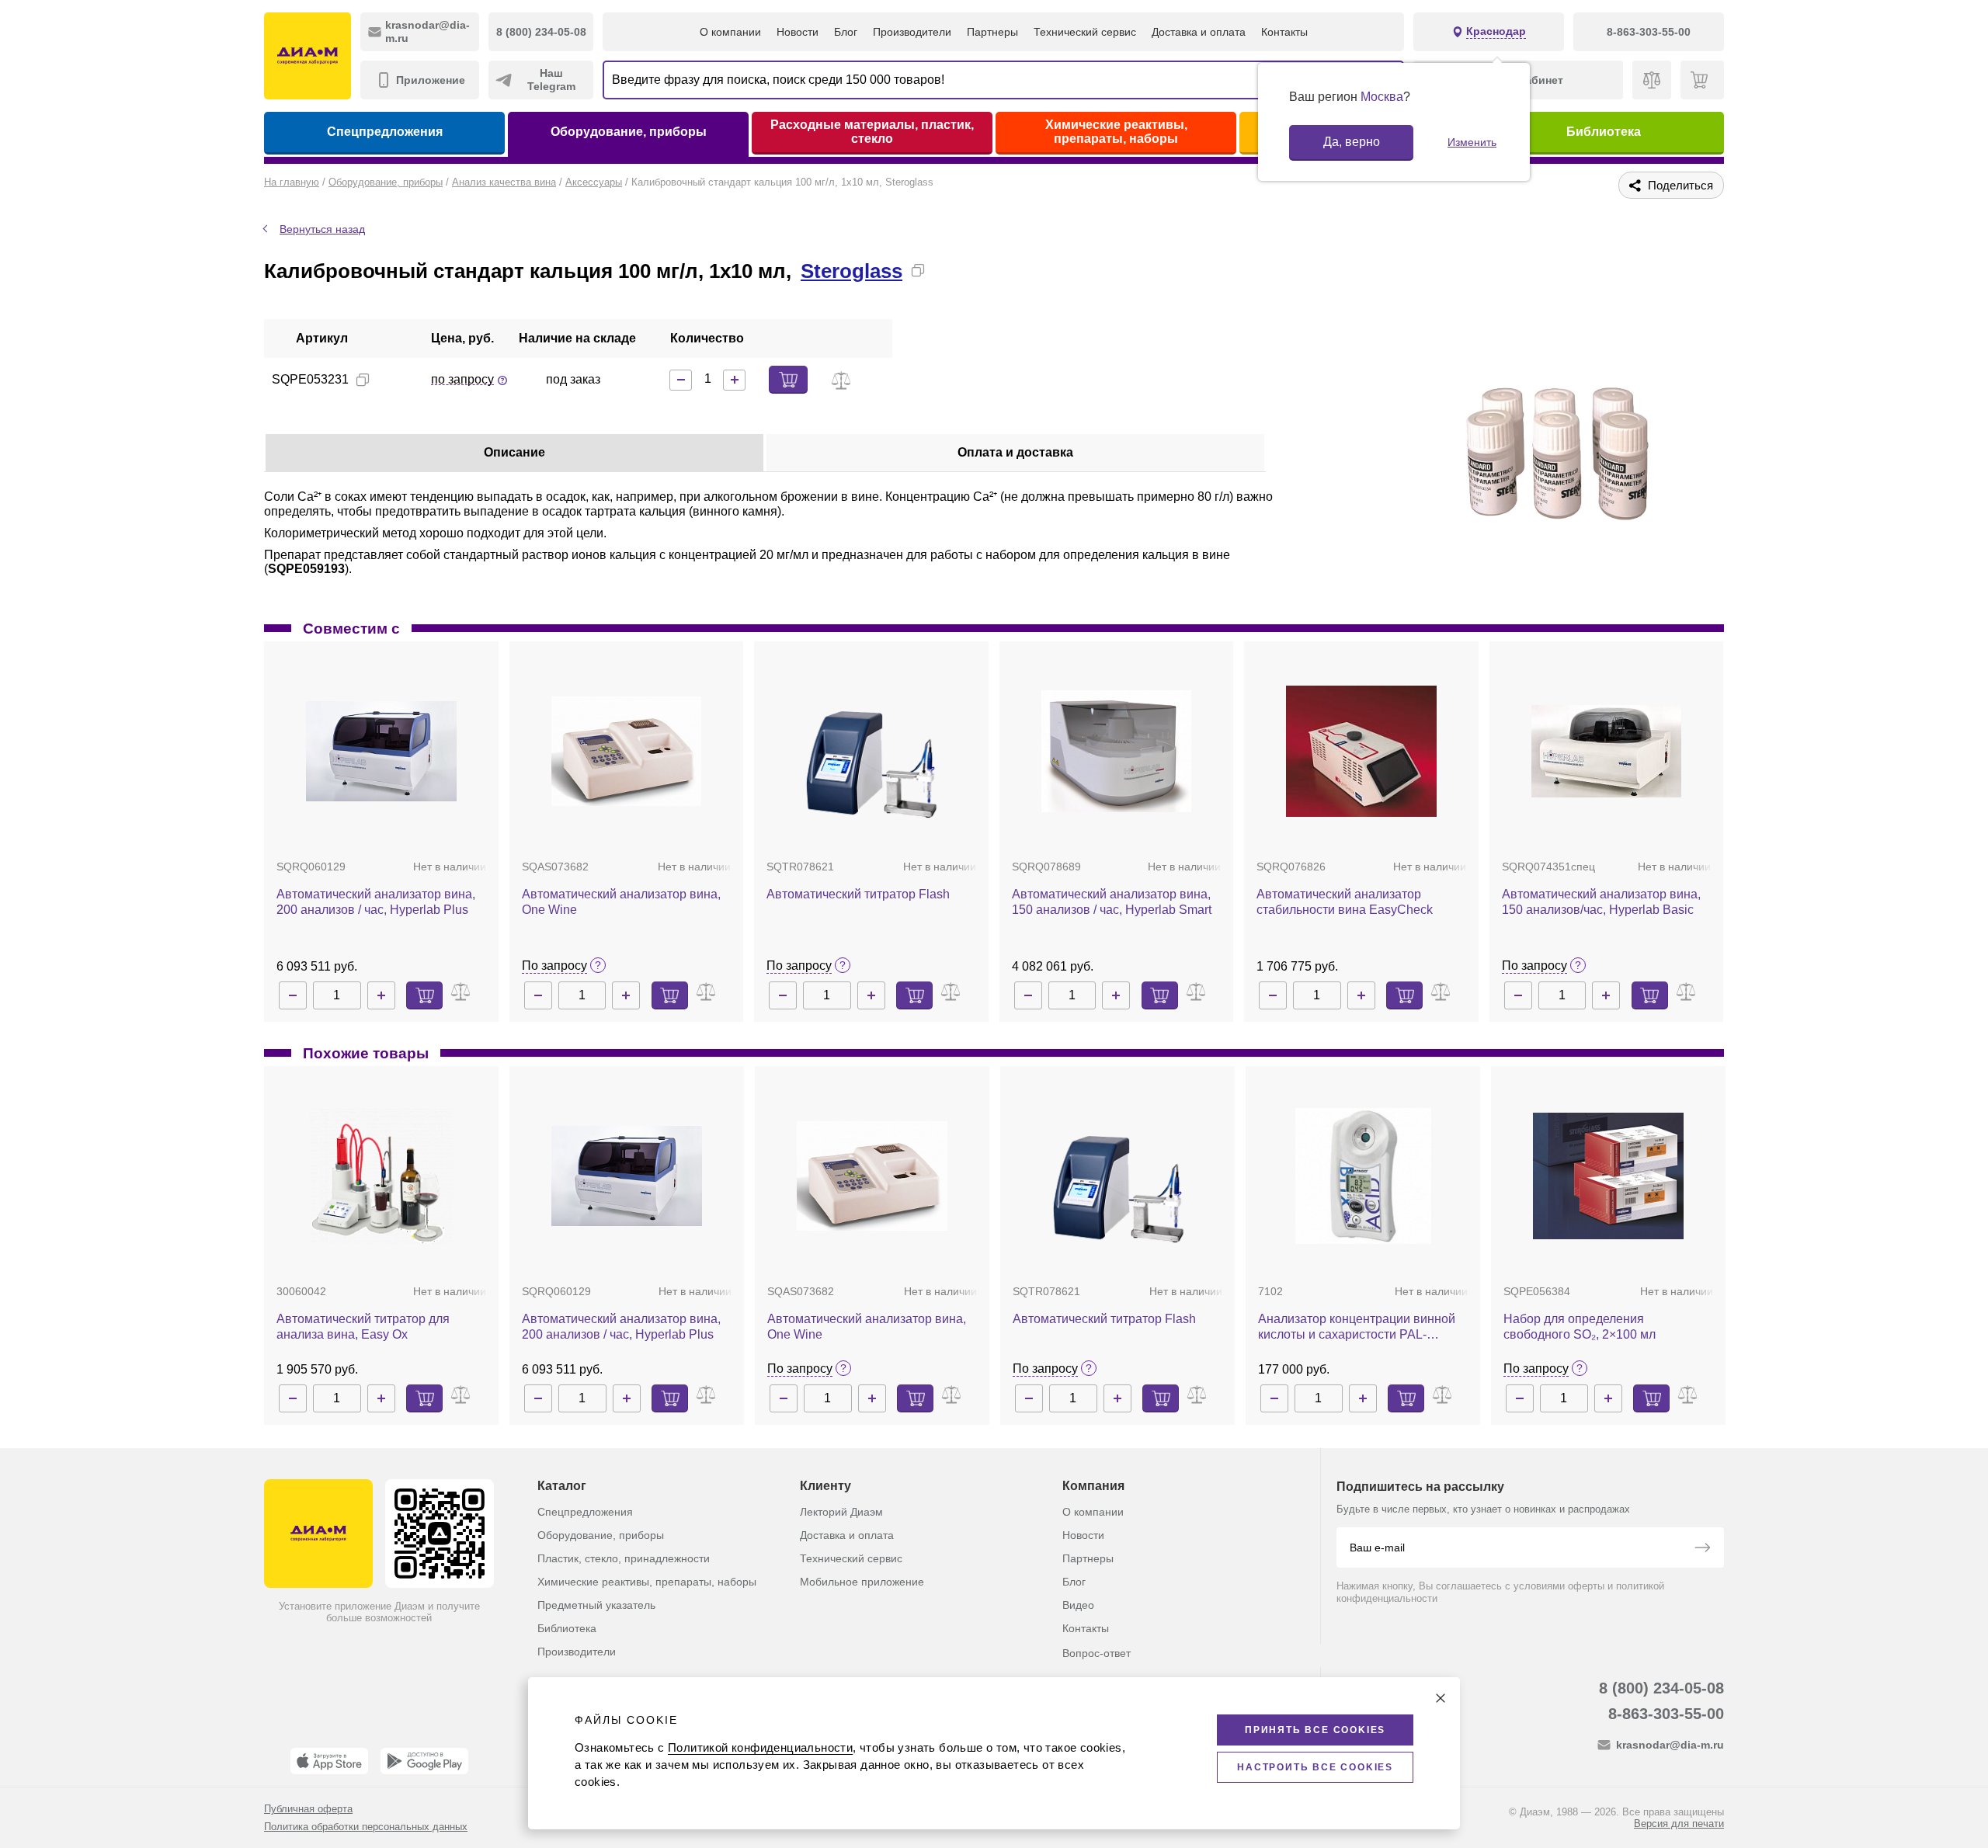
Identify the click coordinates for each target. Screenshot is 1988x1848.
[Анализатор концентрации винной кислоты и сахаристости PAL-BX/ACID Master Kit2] (1363, 1176)
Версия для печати (1679, 1824)
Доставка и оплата (1199, 32)
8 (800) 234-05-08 (1661, 1688)
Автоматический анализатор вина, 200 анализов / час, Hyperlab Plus (376, 902)
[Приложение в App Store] (329, 1761)
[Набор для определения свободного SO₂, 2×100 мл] (1608, 1176)
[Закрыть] (1441, 1698)
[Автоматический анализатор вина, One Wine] (627, 751)
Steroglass (852, 271)
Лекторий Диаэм (841, 1512)
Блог (846, 32)
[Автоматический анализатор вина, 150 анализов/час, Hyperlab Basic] (1607, 752)
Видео (1078, 1605)
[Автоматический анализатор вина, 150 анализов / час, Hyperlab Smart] (1117, 752)
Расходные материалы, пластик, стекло (872, 132)
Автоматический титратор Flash (858, 894)
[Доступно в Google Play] (424, 1761)
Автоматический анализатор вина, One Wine (621, 902)
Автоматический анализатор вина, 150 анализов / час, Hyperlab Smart (1112, 902)
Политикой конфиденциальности (760, 1747)
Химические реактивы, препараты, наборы (1116, 132)
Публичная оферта (308, 1809)
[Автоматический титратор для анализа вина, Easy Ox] (382, 1176)
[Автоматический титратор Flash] (871, 751)
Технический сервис (1085, 32)
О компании (730, 32)
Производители (912, 32)
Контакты (1284, 32)
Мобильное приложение (862, 1582)
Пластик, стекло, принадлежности (624, 1558)
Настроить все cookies (1315, 1767)
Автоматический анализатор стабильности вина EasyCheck (1345, 902)
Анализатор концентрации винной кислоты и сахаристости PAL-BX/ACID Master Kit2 (1357, 1327)
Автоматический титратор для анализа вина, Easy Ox (363, 1327)
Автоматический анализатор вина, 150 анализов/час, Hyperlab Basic (1601, 902)
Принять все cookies (1315, 1730)
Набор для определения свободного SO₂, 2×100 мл (1580, 1327)
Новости (798, 32)
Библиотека (1604, 132)
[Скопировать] (918, 270)
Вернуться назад (322, 229)
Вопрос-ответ (1097, 1653)
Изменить (1472, 142)
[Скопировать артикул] (363, 380)
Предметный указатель (596, 1605)
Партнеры (992, 32)
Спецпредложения (385, 132)
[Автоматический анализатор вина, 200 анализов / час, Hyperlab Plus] (381, 751)
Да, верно (1352, 142)
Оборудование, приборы (629, 132)
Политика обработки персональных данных (366, 1827)
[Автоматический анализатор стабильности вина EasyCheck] (1361, 752)
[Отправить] (1702, 1549)
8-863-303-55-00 (1666, 1714)
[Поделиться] (943, 270)
